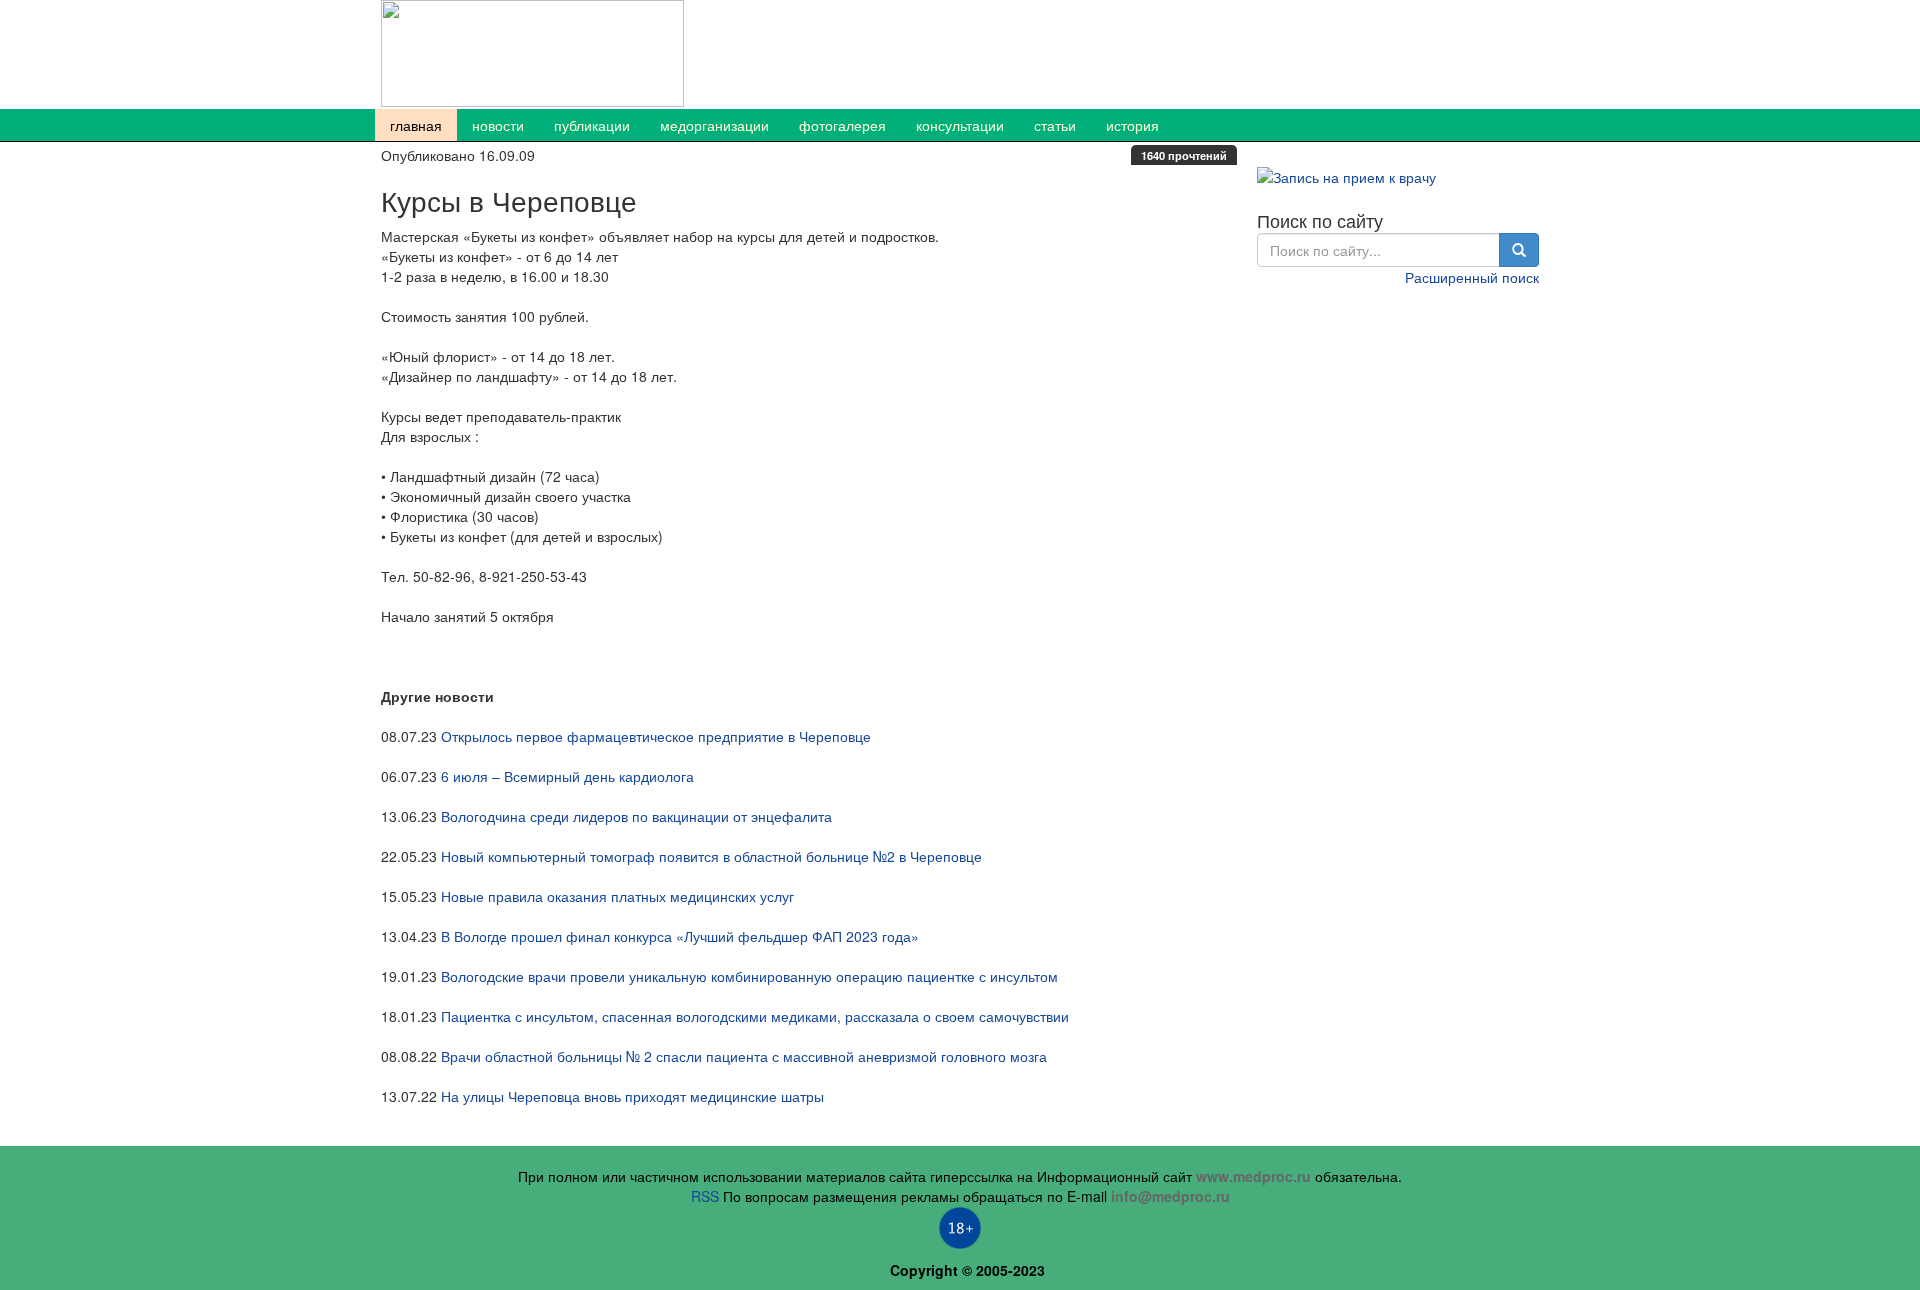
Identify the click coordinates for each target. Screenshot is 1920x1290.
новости (498, 125)
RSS (705, 1196)
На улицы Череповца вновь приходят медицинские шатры (632, 1096)
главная (416, 125)
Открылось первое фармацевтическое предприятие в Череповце (656, 736)
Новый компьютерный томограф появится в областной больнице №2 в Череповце (711, 856)
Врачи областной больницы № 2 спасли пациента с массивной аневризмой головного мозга (744, 1056)
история (1132, 125)
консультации (960, 125)
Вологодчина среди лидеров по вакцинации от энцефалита (636, 816)
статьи (1055, 125)
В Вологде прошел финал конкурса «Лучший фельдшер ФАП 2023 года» (680, 936)
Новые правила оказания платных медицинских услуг (617, 896)
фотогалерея (842, 125)
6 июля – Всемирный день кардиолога (567, 776)
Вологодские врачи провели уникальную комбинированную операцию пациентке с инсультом (749, 976)
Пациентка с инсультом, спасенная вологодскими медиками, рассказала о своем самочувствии (755, 1016)
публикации (592, 125)
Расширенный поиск (1472, 277)
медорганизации (714, 125)
